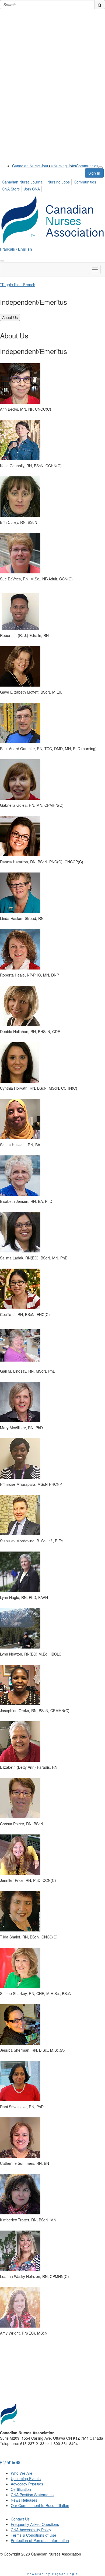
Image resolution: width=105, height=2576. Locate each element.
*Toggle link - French (18, 285)
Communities (87, 166)
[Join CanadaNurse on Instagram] (5, 2462)
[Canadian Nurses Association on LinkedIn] (13, 2462)
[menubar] (52, 185)
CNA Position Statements (32, 2495)
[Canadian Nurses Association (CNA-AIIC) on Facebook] (1, 2462)
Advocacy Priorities (27, 2484)
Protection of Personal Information (40, 2540)
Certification (21, 2489)
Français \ (16, 249)
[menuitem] (33, 166)
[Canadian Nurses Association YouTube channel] (18, 2462)
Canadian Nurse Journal (33, 166)
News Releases (24, 2500)
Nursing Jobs (65, 166)
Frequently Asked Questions (35, 2524)
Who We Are (22, 2473)
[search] (100, 5)
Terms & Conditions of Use (34, 2535)
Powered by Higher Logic (53, 2574)
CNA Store (11, 189)
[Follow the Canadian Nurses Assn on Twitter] (9, 2462)
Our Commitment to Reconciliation (40, 2505)
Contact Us (20, 2519)
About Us (10, 317)
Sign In (94, 173)
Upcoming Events (26, 2478)
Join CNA (32, 189)
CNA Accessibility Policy (31, 2530)
